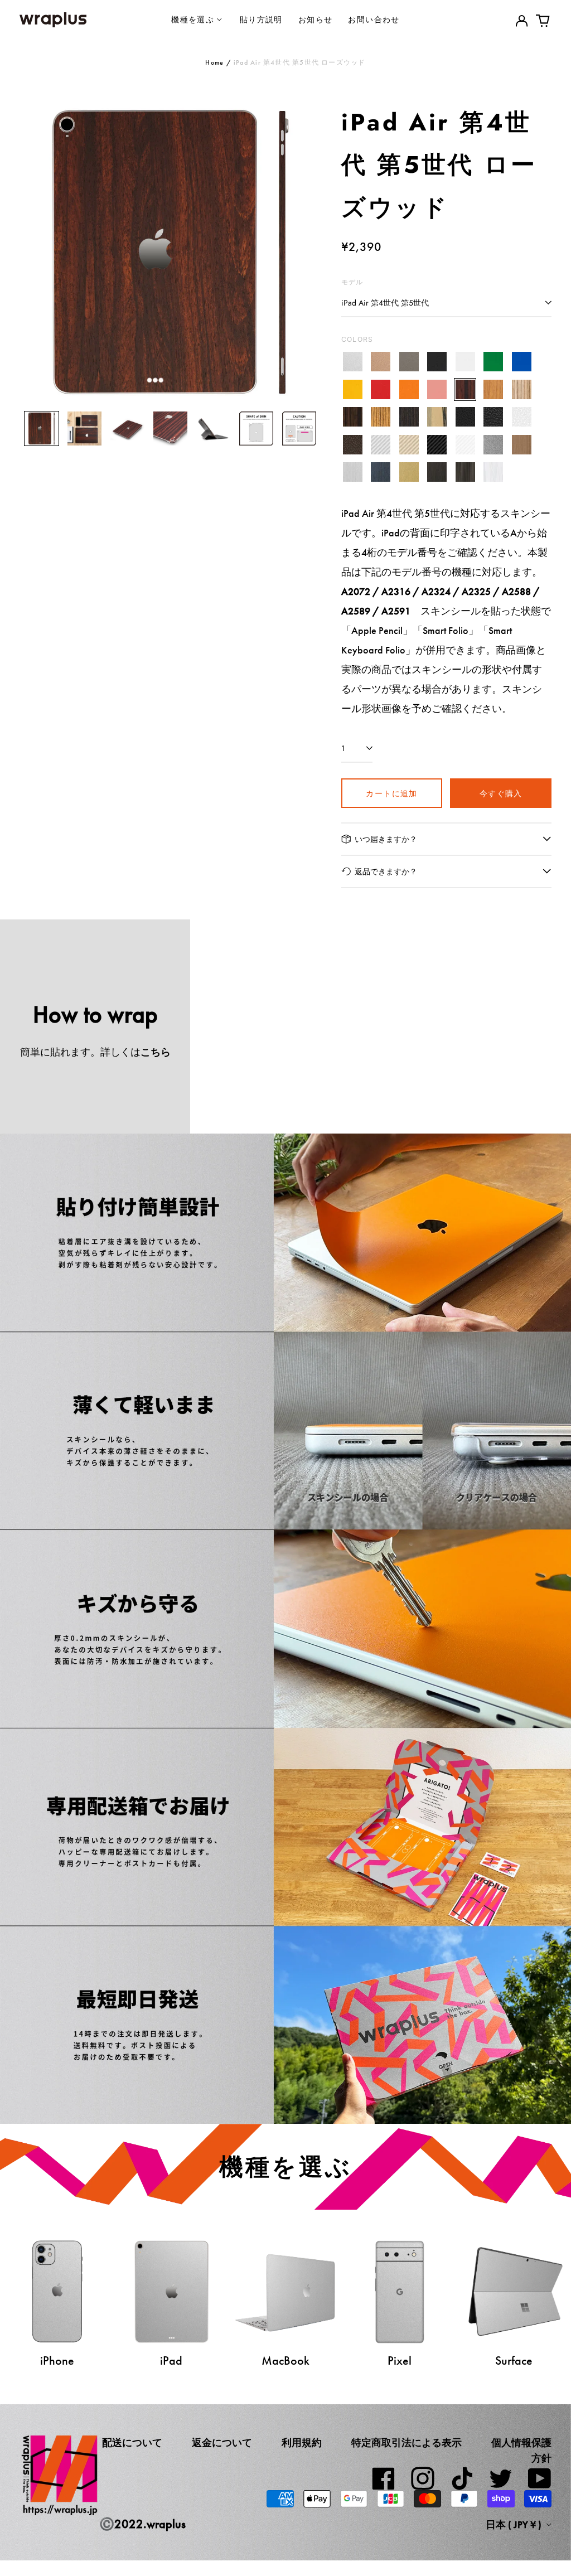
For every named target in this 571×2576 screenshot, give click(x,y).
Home (214, 62)
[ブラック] (437, 362)
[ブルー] (522, 362)
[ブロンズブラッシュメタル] (522, 445)
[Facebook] (384, 2478)
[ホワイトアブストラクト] (493, 473)
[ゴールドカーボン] (409, 445)
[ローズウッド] (465, 389)
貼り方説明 (261, 19)
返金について (222, 2443)
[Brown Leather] (353, 445)
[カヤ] (409, 417)
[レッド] (381, 389)
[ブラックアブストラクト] (465, 473)
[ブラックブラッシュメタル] (437, 473)
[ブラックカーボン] (437, 445)
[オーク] (493, 389)
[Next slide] (306, 252)
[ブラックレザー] (465, 417)
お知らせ (316, 19)
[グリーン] (493, 362)
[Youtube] (540, 2478)
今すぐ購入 (501, 793)
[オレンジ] (409, 389)
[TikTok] (462, 2478)
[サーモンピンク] (437, 389)
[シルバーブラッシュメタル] (353, 473)
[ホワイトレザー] (522, 417)
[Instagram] (423, 2478)
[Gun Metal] (493, 445)
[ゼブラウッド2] (381, 417)
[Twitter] (501, 2478)
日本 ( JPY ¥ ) (515, 2525)
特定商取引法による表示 (407, 2443)
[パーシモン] (437, 417)
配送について (132, 2443)
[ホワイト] (465, 362)
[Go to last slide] (35, 252)
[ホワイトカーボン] (465, 445)
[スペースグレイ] (409, 362)
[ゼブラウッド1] (522, 389)
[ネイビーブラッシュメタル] (381, 473)
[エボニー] (353, 417)
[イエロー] (353, 389)
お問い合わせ (374, 19)
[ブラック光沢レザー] (493, 417)
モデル (352, 282)
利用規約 (302, 2443)
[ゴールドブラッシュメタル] (409, 473)
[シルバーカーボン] (381, 445)
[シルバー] (353, 362)
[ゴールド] (381, 362)
